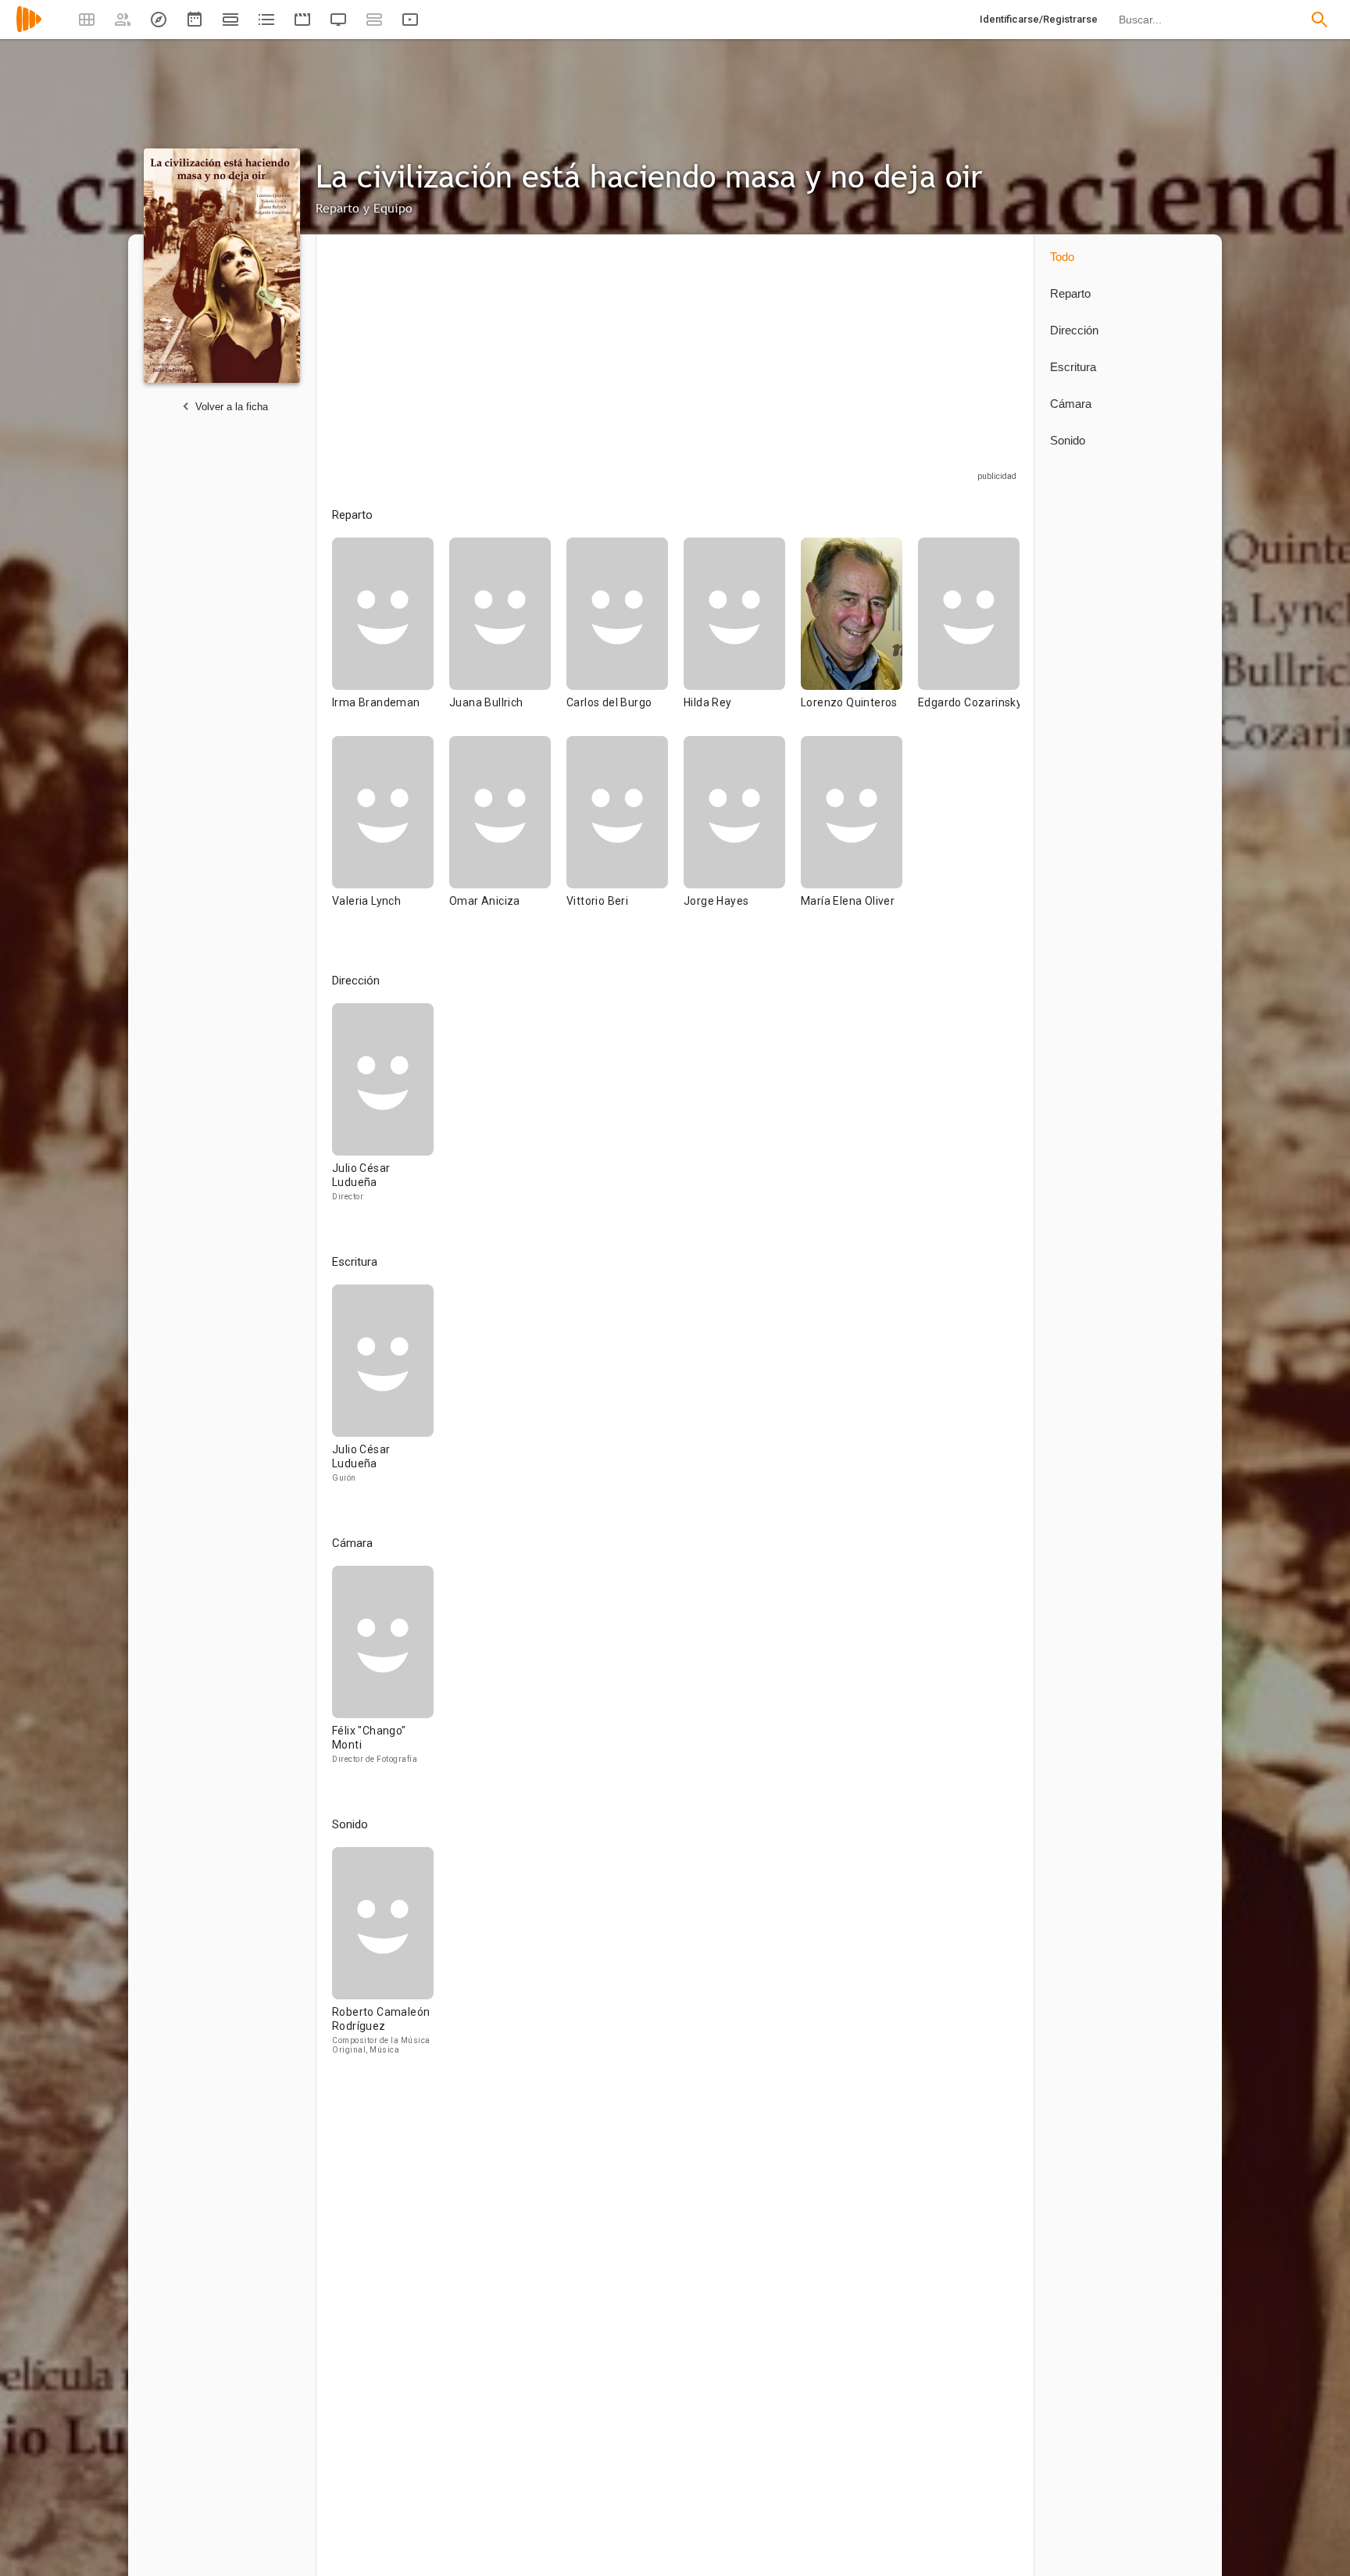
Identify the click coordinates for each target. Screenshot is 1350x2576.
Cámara (1071, 404)
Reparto (1070, 293)
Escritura (1073, 367)
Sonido (1068, 440)
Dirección (1074, 330)
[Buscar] (1320, 20)
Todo (1062, 257)
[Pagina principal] (29, 29)
